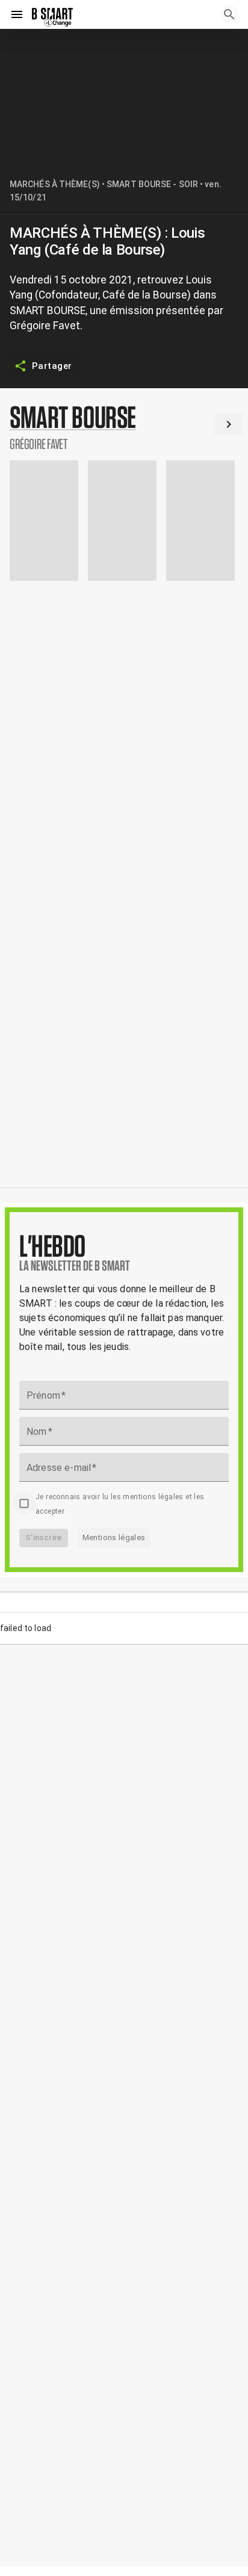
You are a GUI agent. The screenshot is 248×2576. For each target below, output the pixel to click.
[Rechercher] (229, 14)
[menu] (17, 14)
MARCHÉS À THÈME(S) (55, 184)
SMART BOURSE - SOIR (152, 184)
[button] (124, 427)
